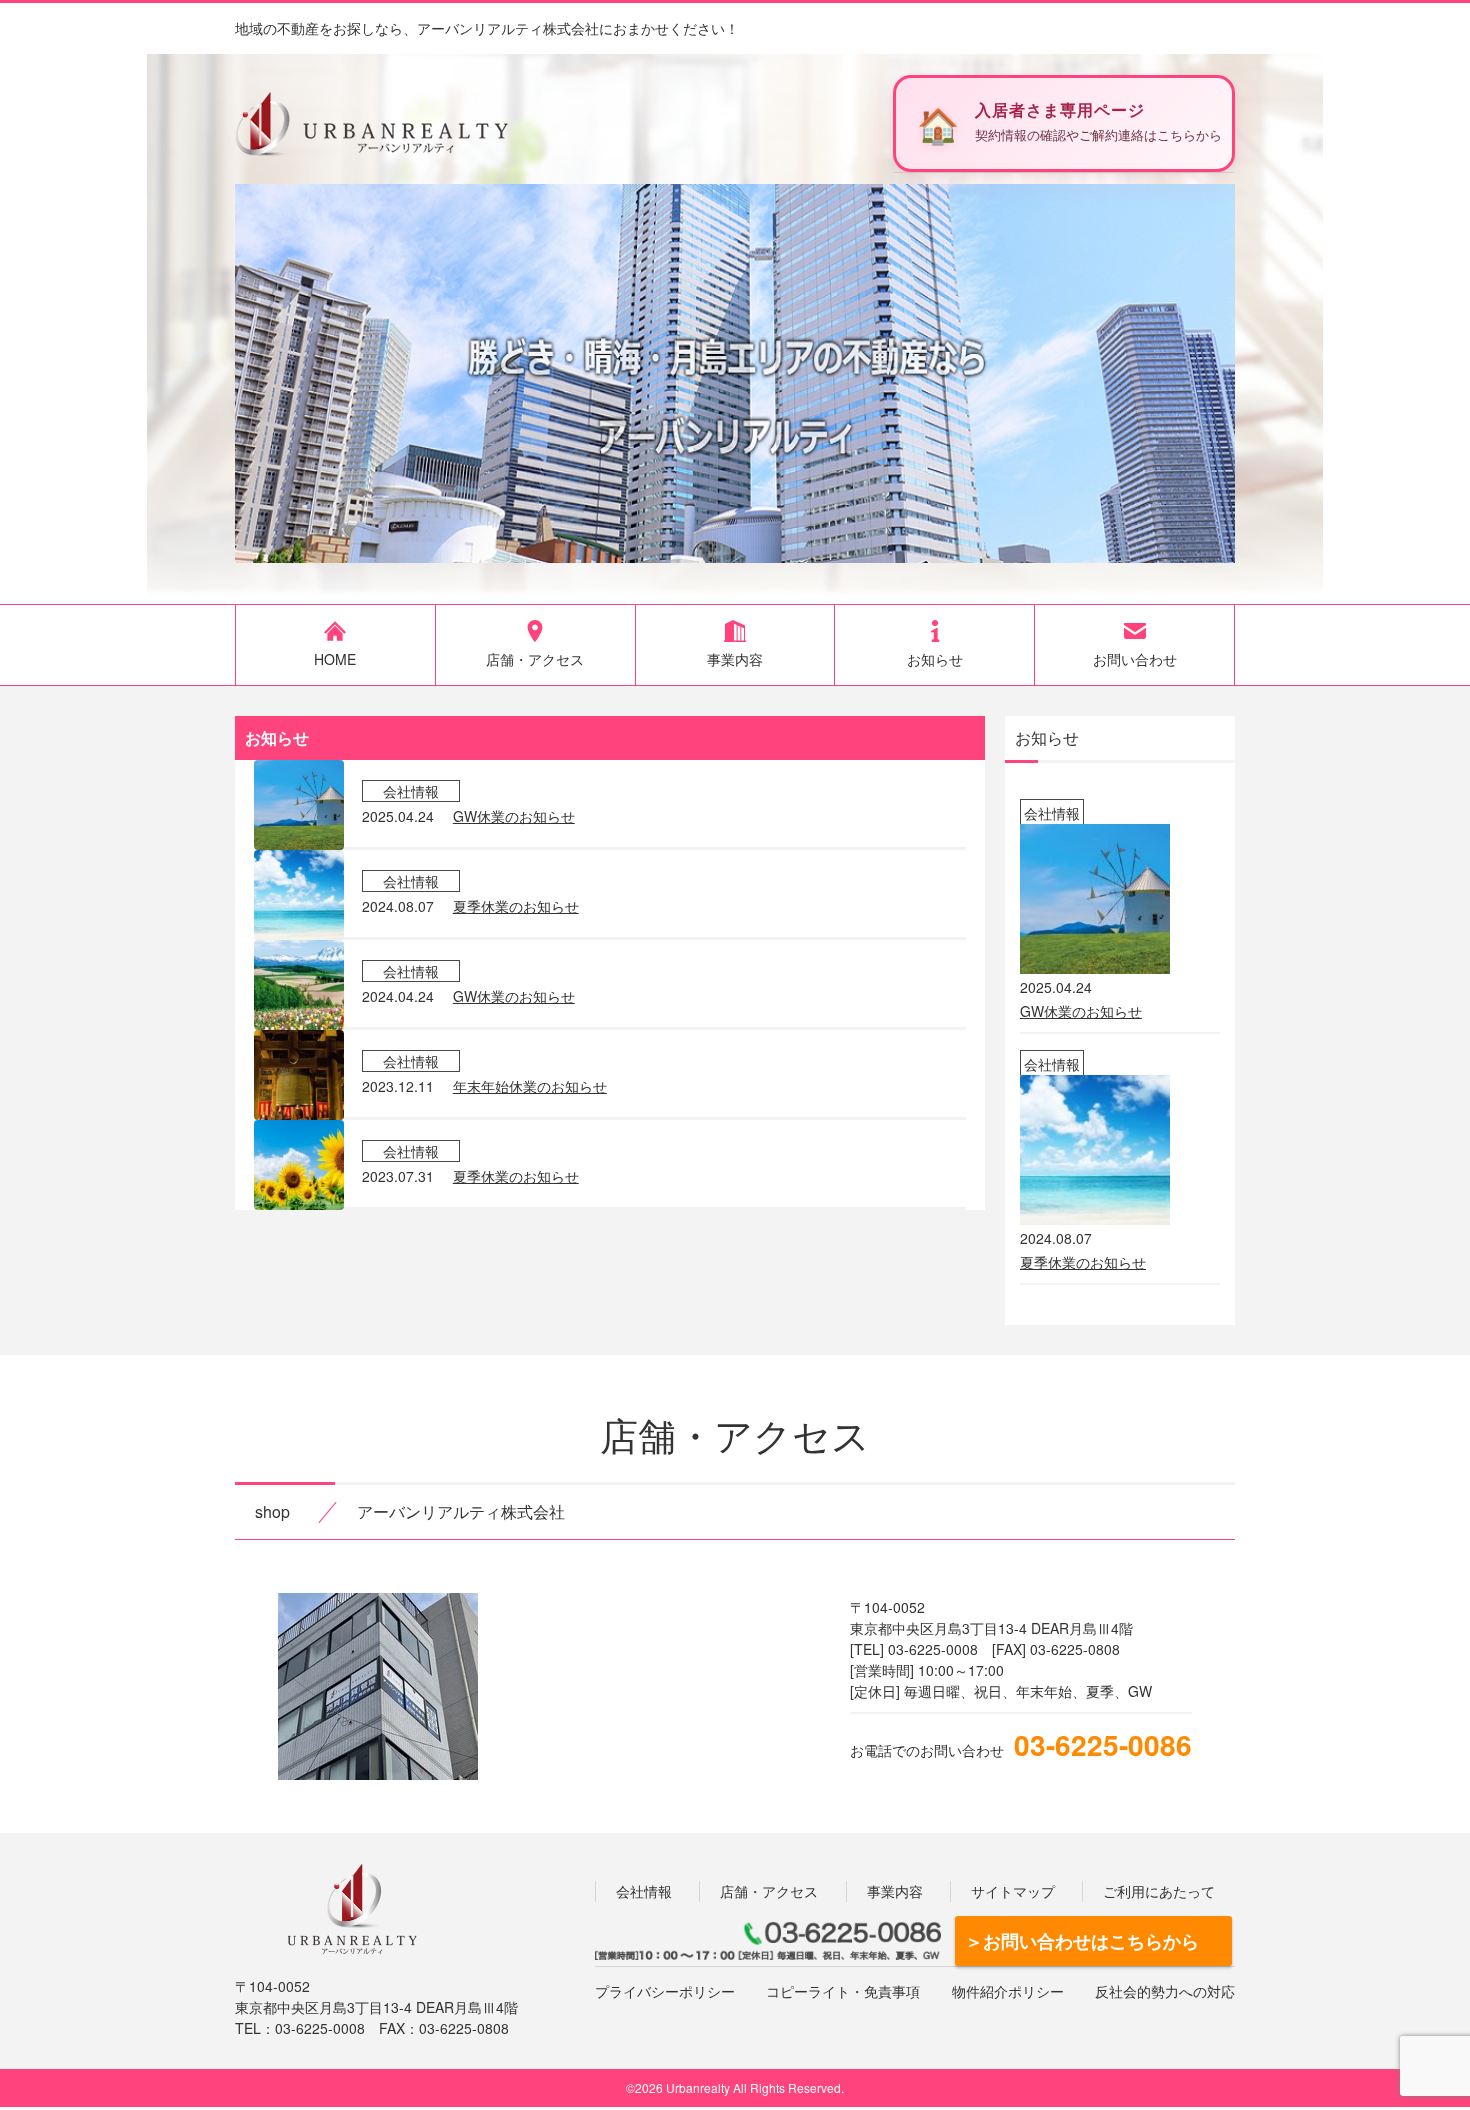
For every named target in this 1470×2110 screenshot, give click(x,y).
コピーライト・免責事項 (843, 1991)
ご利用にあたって (1159, 1891)
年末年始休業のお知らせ (530, 1086)
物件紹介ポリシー (1008, 1991)
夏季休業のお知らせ (516, 906)
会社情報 (644, 1891)
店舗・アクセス (769, 1891)
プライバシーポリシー (665, 1991)
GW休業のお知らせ (514, 816)
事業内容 (895, 1891)
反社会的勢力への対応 (1165, 1991)
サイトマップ (1013, 1891)
